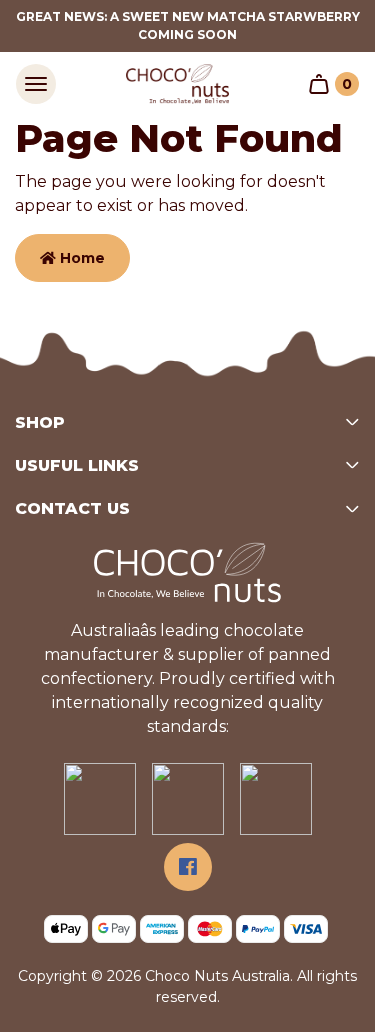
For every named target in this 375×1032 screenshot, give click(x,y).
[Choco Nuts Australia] (178, 84)
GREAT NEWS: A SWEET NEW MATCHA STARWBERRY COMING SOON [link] (188, 25)
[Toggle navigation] (36, 84)
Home (80, 258)
